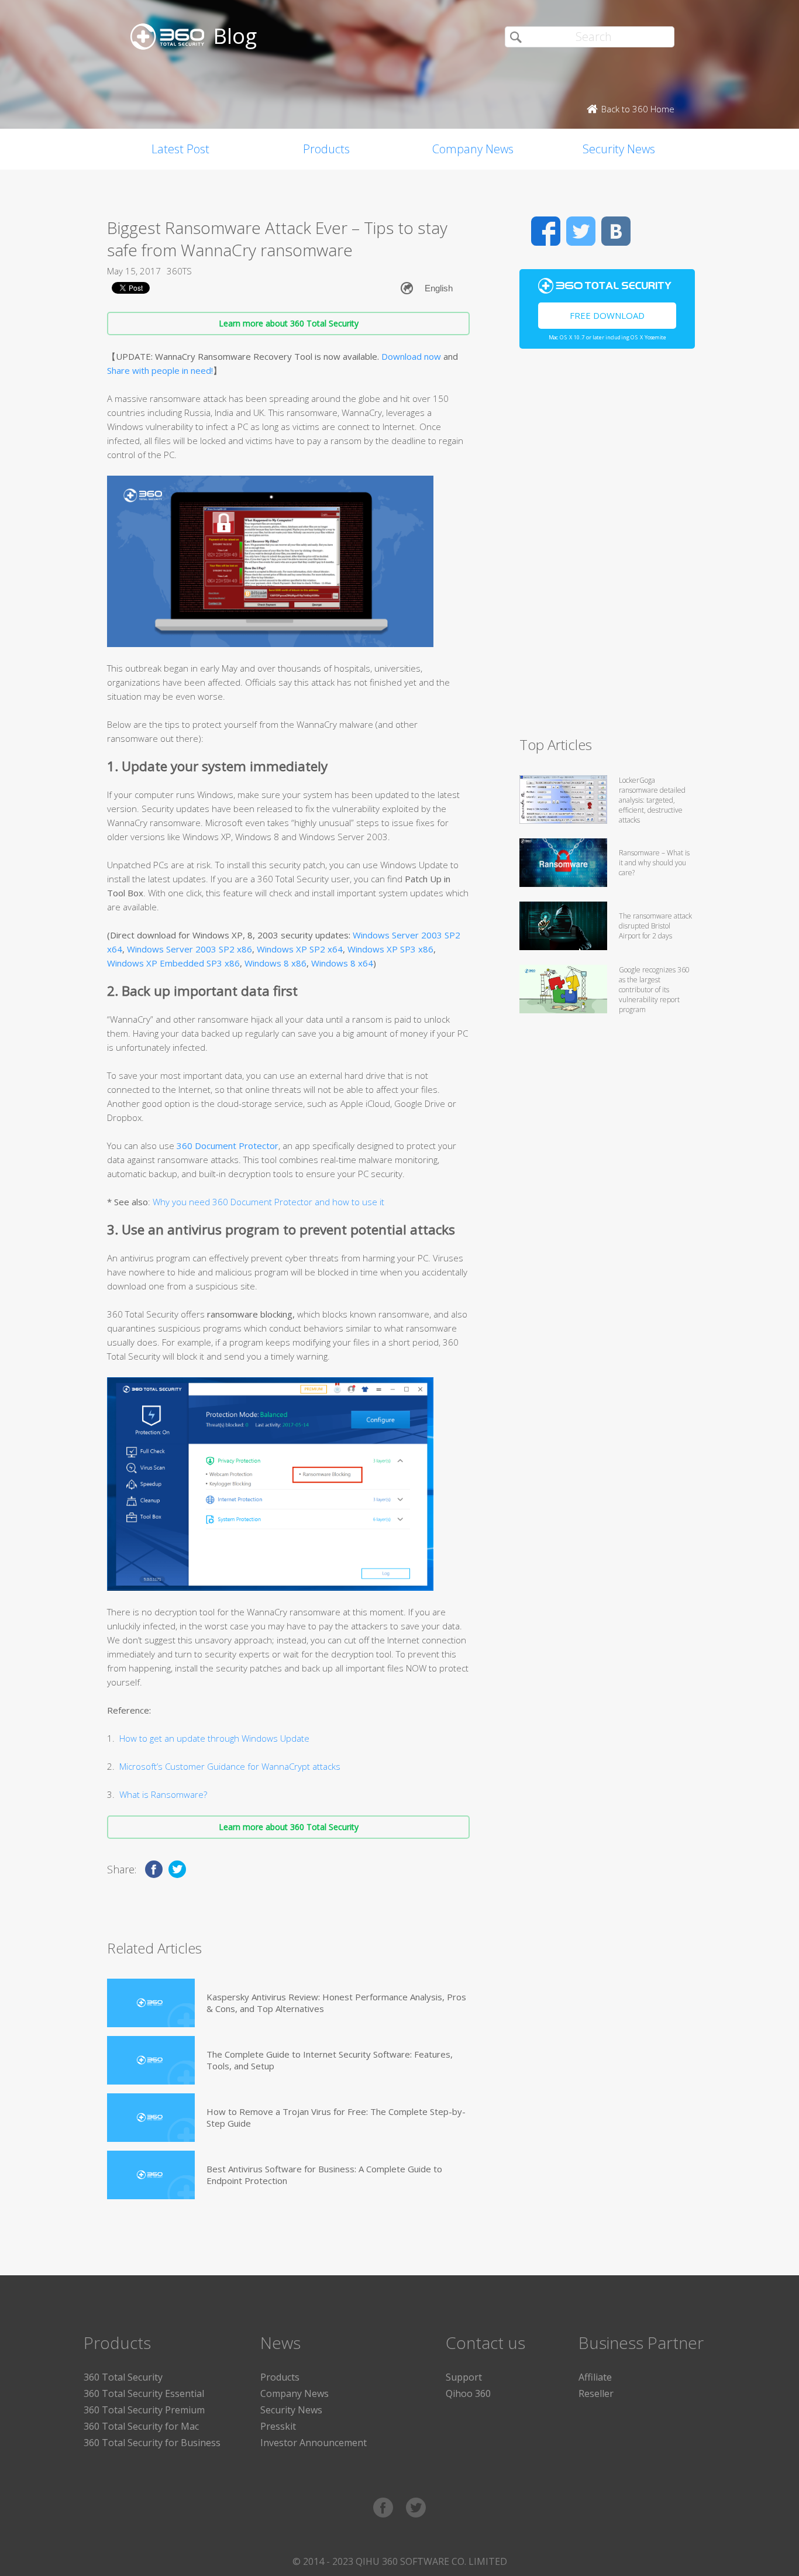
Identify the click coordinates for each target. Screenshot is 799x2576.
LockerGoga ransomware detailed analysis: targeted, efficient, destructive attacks (652, 800)
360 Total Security (123, 2377)
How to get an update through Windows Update (214, 1738)
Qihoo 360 (468, 2393)
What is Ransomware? (163, 1794)
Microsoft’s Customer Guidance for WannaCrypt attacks (230, 1766)
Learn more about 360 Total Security (289, 323)
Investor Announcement (314, 2443)
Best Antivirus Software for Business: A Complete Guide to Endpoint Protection (324, 2175)
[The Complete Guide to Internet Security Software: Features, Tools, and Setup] (151, 2060)
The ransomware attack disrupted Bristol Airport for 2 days (655, 926)
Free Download (607, 315)
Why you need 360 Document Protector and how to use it (267, 1202)
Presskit (278, 2426)
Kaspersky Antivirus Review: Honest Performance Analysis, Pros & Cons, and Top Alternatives (336, 2003)
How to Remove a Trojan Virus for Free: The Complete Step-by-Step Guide (336, 2117)
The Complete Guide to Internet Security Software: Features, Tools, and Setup (330, 2060)
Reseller (596, 2393)
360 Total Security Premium (144, 2410)
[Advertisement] (607, 548)
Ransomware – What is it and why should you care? (654, 863)
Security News (619, 149)
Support (464, 2377)
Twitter (581, 231)
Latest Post (180, 149)
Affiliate (595, 2377)
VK (616, 231)
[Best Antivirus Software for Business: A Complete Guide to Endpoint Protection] (151, 2175)
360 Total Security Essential (144, 2393)
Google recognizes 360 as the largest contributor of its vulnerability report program (654, 990)
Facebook (546, 231)
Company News (473, 149)
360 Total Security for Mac (141, 2426)
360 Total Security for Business (152, 2443)
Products (326, 149)
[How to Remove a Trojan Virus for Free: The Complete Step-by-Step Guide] (151, 2118)
